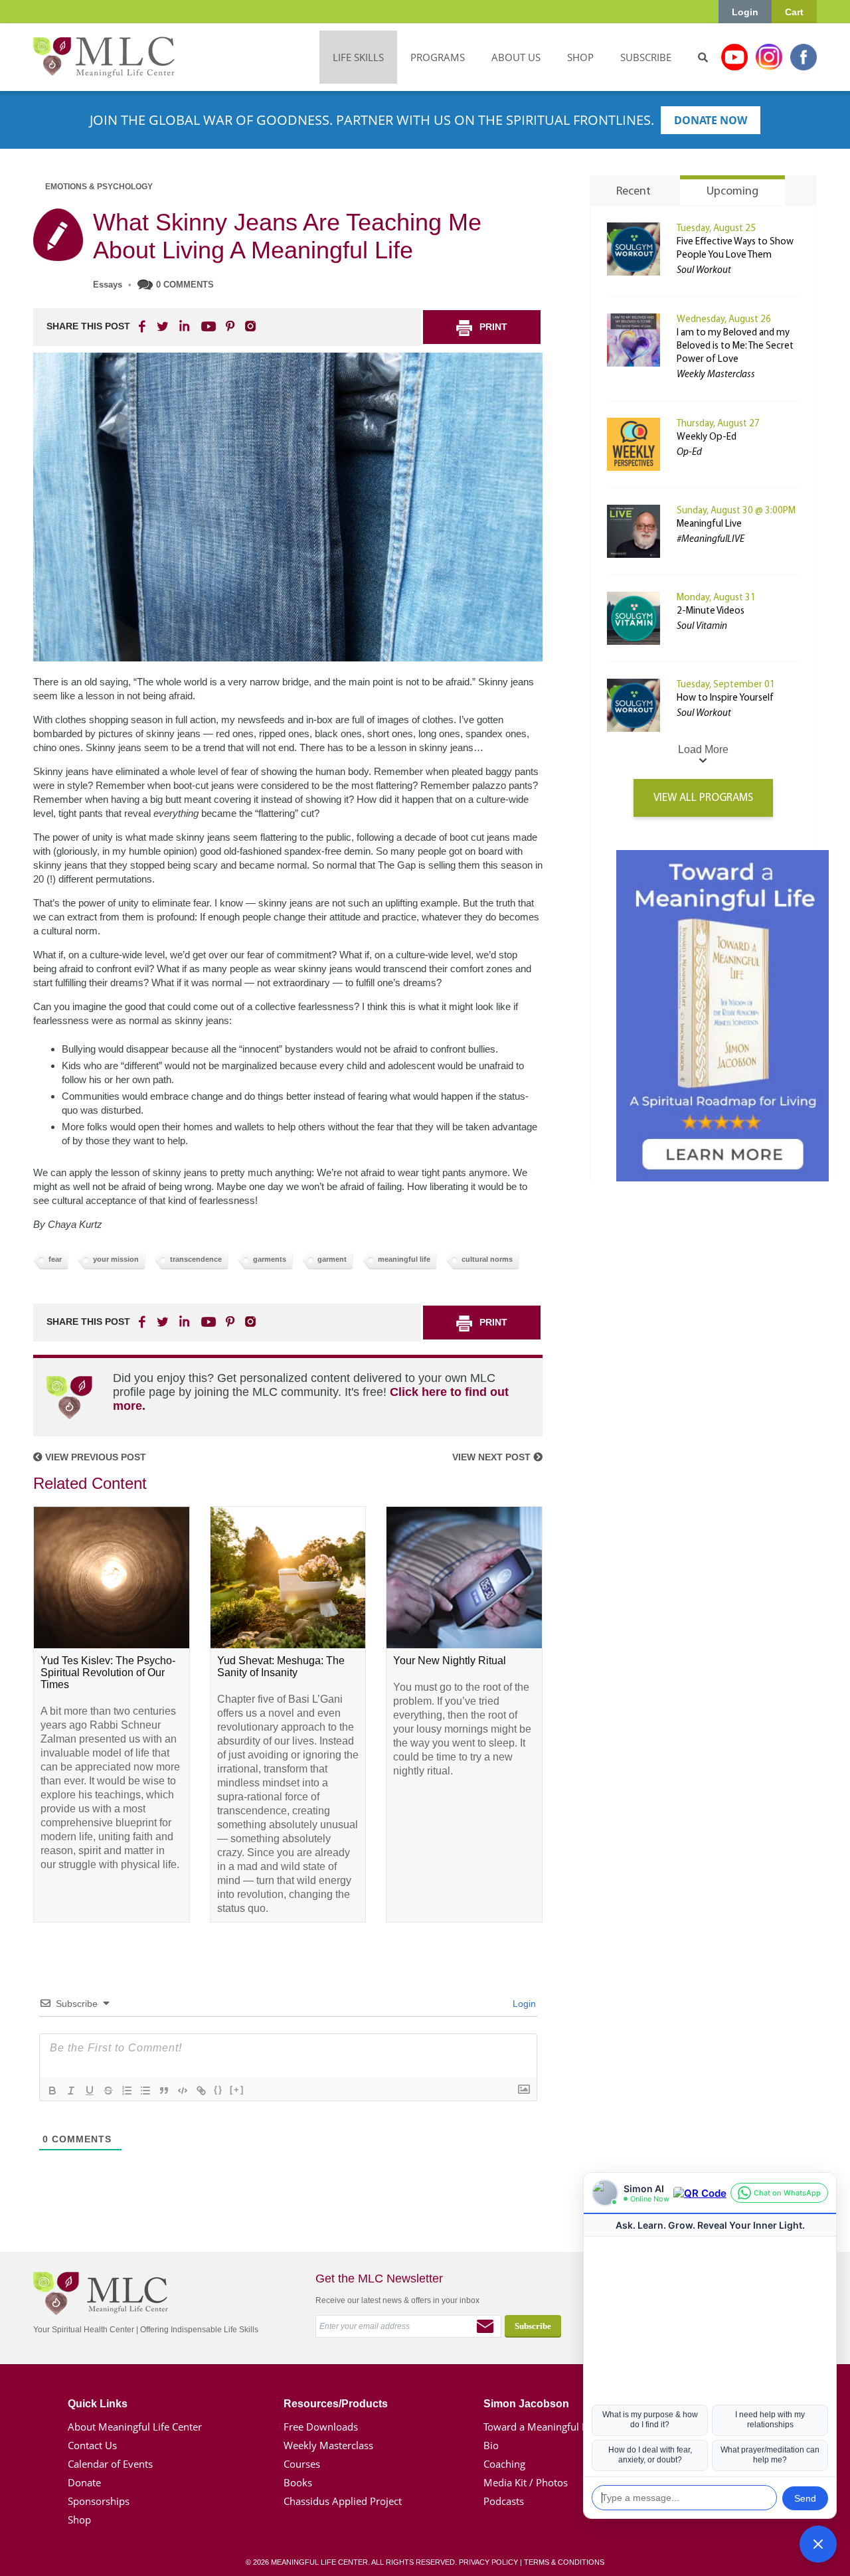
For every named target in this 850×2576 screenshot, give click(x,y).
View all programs (703, 798)
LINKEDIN (183, 326)
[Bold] (52, 2091)
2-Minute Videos (711, 611)
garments (270, 1259)
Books (298, 2482)
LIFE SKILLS (358, 57)
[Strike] (108, 2091)
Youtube (734, 57)
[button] (818, 2544)
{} (218, 2090)
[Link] (201, 2091)
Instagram (769, 57)
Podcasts (504, 2501)
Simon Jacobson (526, 2404)
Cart (794, 12)
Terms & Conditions (564, 2562)
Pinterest (230, 326)
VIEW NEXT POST (493, 1457)
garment (332, 1259)
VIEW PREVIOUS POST (94, 1457)
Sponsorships (99, 2501)
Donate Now (711, 120)
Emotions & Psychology (99, 187)
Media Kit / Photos (526, 2482)
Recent (634, 192)
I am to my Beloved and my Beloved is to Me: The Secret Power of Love (735, 346)
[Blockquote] (164, 2091)
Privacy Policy (488, 2562)
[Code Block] (183, 2091)
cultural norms (487, 1259)
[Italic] (71, 2091)
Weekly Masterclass (328, 2445)
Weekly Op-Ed (707, 437)
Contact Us (92, 2445)
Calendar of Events (110, 2464)
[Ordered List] (127, 2091)
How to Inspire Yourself (725, 698)
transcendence (196, 1259)
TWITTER (163, 326)
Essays (108, 285)
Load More (703, 749)
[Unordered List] (145, 2091)
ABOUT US (516, 57)
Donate (84, 2482)
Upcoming (732, 192)
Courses (302, 2464)
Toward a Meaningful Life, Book (555, 2427)
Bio (491, 2445)
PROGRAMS (438, 57)
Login (745, 12)
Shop (79, 2520)
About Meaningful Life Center (135, 2427)
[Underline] (90, 2091)
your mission (116, 1259)
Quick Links (98, 2404)
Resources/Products (336, 2404)
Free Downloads (321, 2427)
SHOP (580, 57)
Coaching (504, 2464)
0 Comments (185, 285)
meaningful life (404, 1259)
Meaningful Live (709, 524)
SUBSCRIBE (646, 57)
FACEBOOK (143, 326)
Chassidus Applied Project (343, 2501)
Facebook (804, 57)
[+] (237, 2090)
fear (55, 1259)
